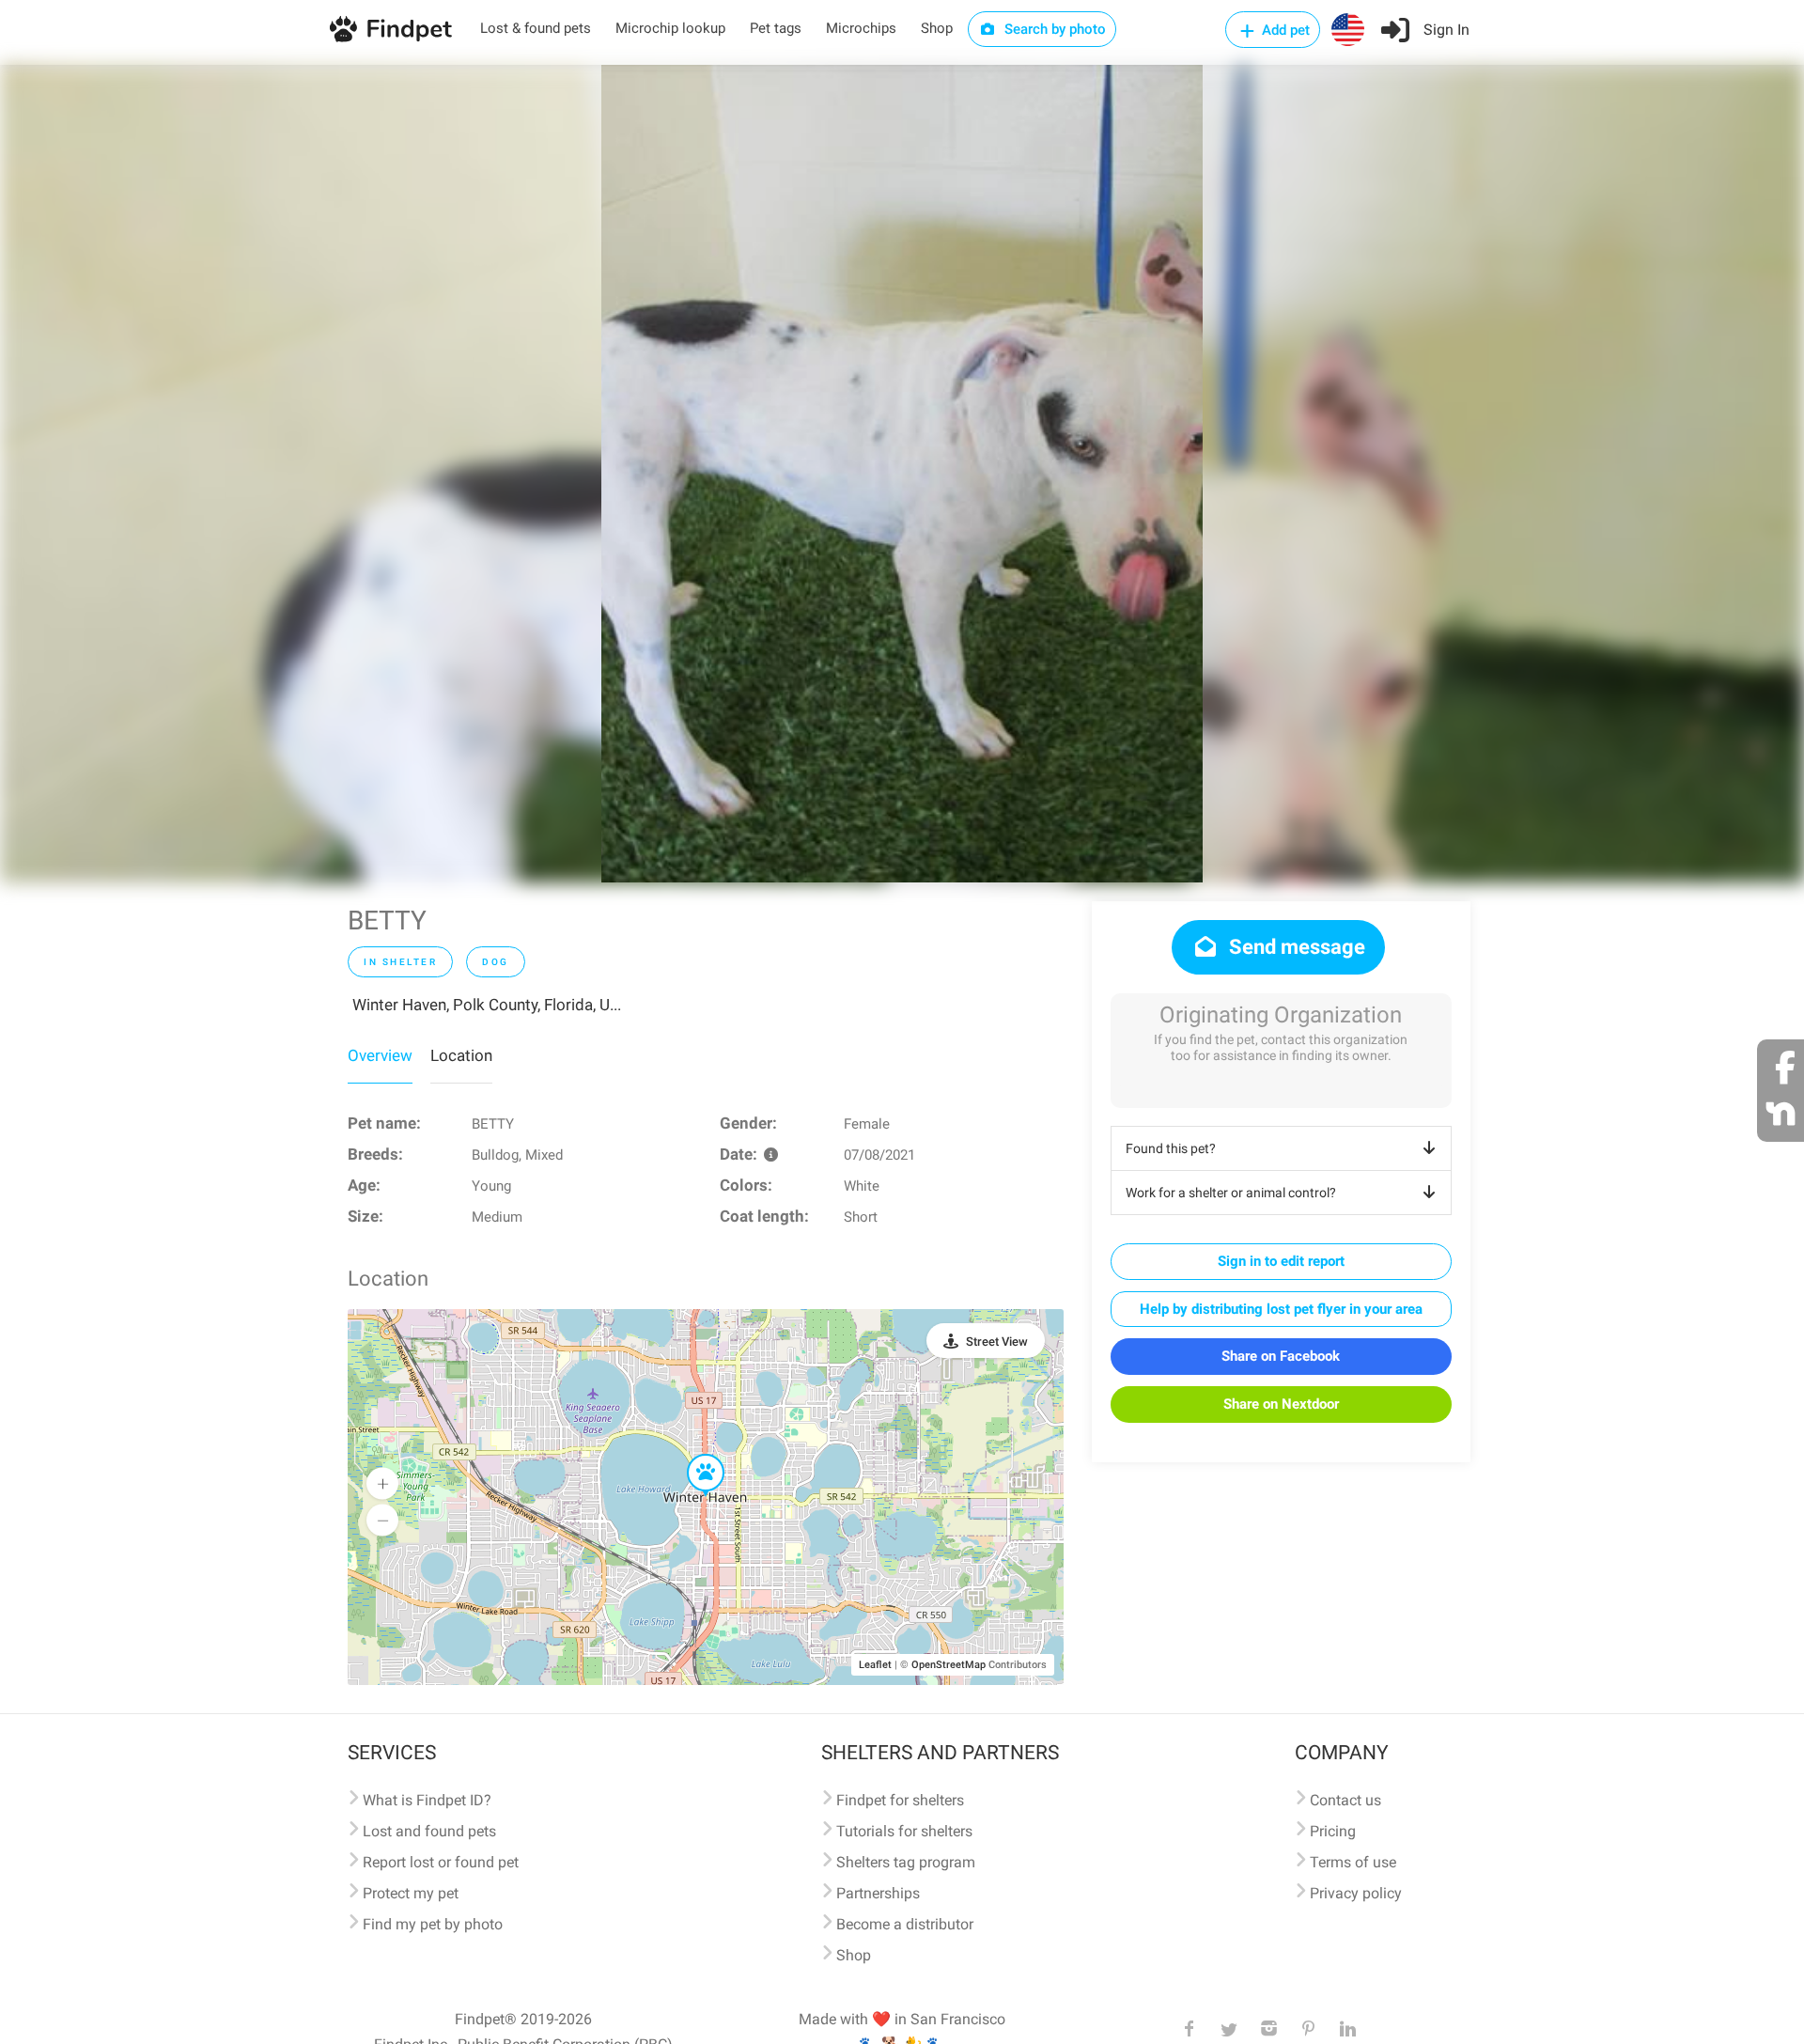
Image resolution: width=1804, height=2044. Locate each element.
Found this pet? (1171, 1148)
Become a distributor (905, 1924)
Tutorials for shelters (904, 1831)
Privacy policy (1356, 1893)
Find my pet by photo (433, 1924)
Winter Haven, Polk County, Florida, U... (487, 1005)
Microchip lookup (670, 28)
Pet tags (776, 28)
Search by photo (1053, 29)
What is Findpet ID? (427, 1800)
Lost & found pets (536, 28)
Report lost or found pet (441, 1862)
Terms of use (1353, 1862)
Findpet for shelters (900, 1800)
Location (461, 1055)
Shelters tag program (906, 1862)
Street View (997, 1342)
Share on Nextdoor (1281, 1404)
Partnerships (878, 1893)
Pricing (1333, 1831)
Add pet (1284, 30)
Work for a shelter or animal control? (1231, 1193)
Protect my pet (411, 1893)
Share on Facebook (1281, 1356)
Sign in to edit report (1281, 1261)
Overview (380, 1055)
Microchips (861, 28)
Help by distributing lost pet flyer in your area (1281, 1309)
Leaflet (875, 1665)
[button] (692, 1455)
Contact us (1345, 1800)
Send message (1295, 947)
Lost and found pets (429, 1831)
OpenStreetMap (949, 1665)
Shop (937, 28)
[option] (902, 474)
